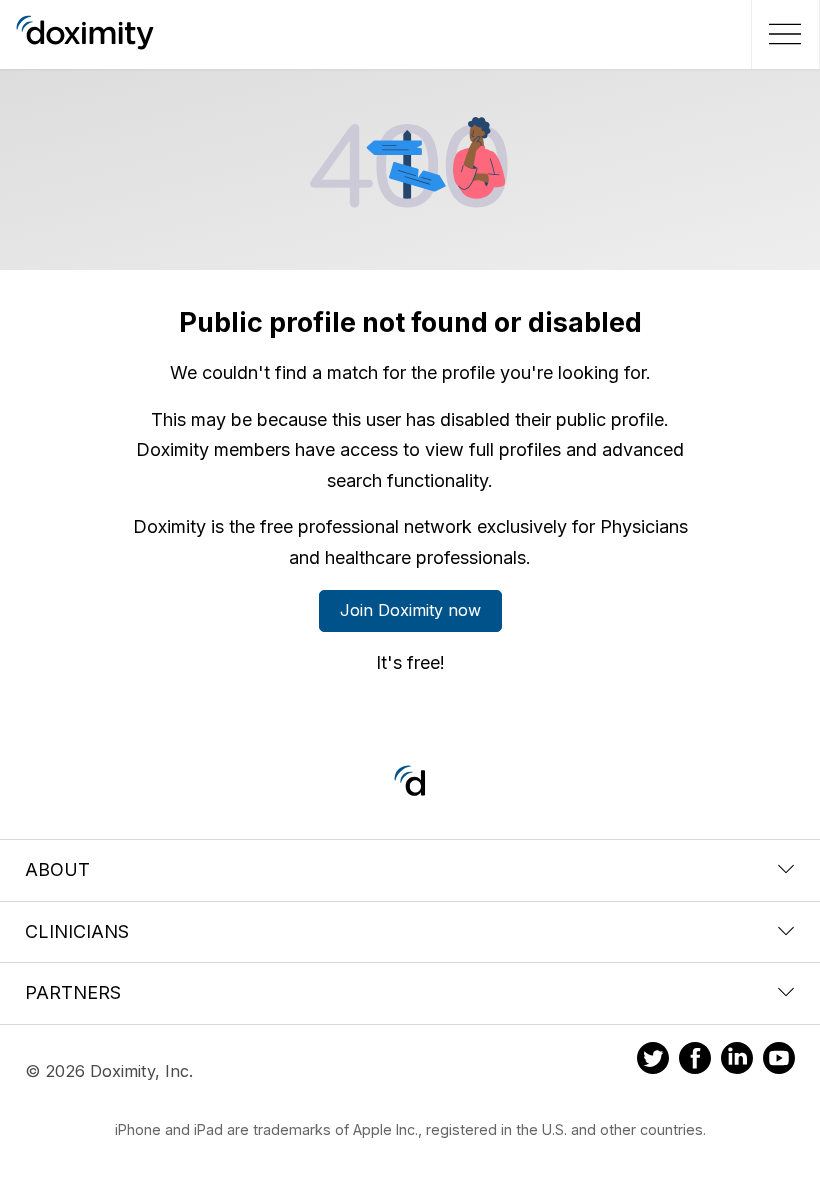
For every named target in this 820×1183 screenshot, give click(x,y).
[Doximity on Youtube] (779, 1061)
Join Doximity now (410, 610)
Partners (73, 992)
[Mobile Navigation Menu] (782, 34)
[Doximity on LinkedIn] (737, 1061)
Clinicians (77, 931)
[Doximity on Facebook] (695, 1061)
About (57, 869)
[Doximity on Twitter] (653, 1061)
